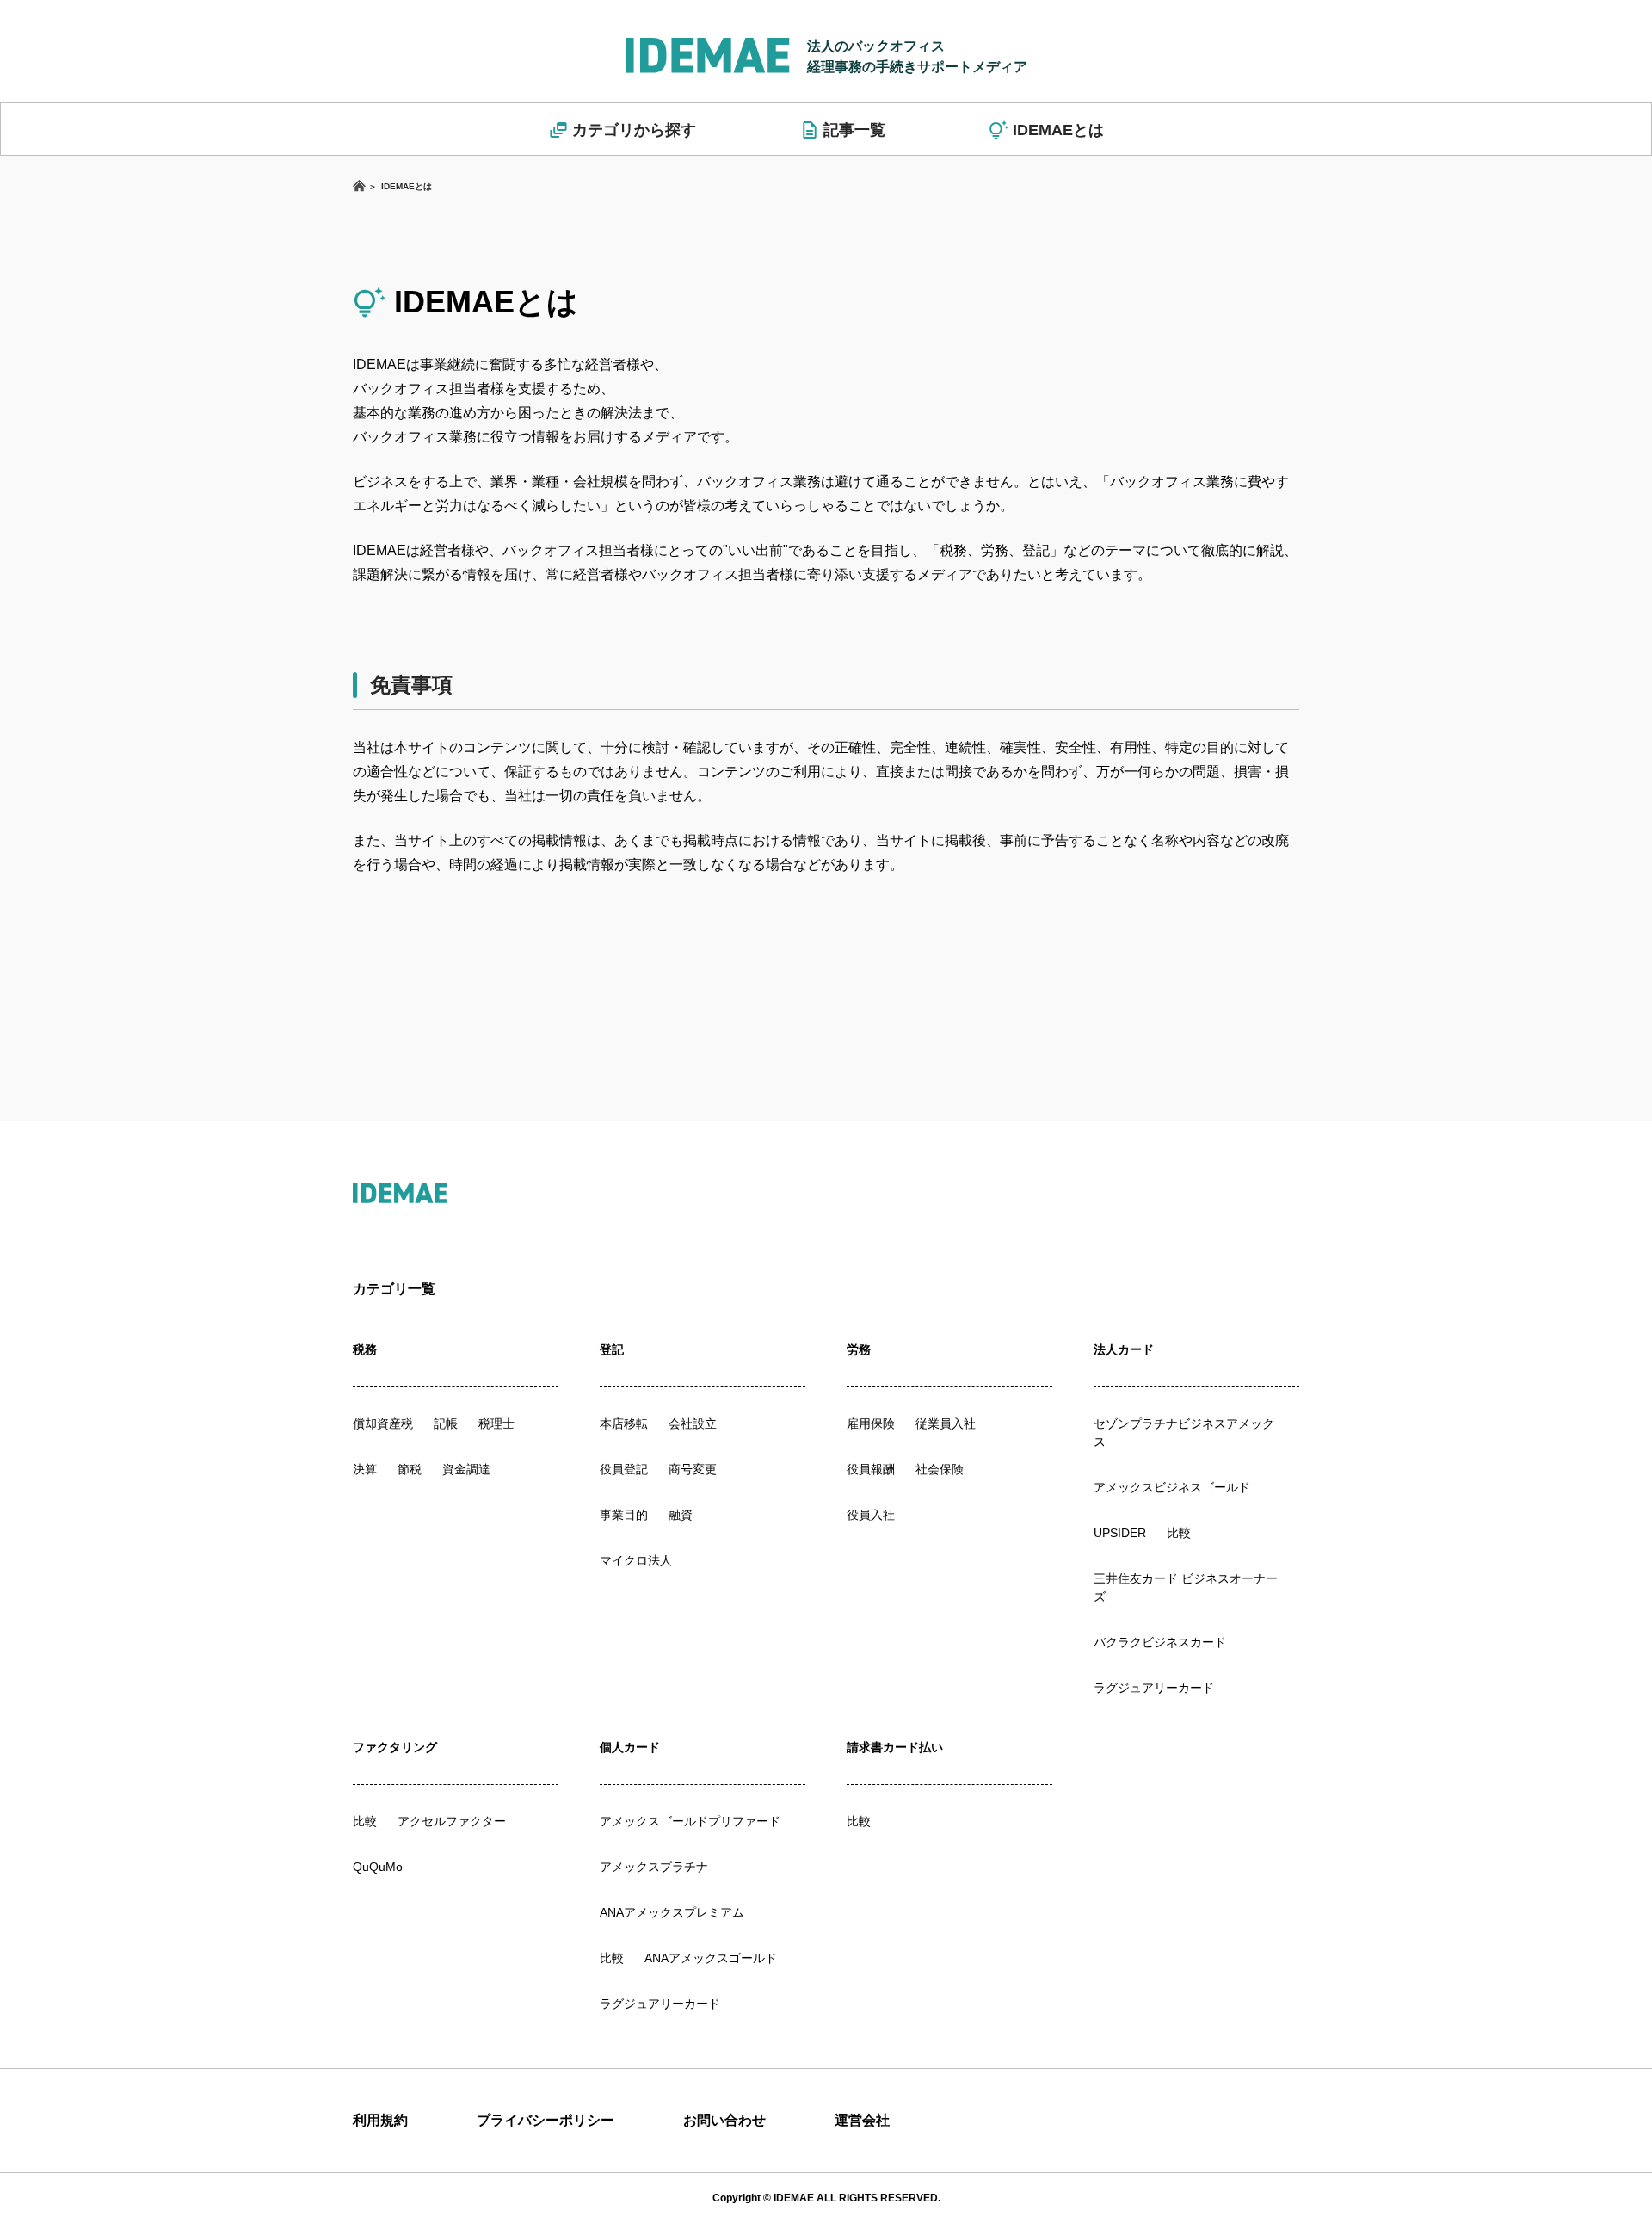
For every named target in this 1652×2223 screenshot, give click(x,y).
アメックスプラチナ (654, 1867)
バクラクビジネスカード (1160, 1642)
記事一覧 (854, 130)
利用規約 (380, 2120)
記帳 (446, 1423)
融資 (681, 1515)
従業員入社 (946, 1423)
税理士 (496, 1423)
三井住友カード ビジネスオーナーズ (1186, 1587)
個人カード (630, 1747)
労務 (859, 1349)
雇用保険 (871, 1423)
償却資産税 (383, 1423)
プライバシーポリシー (546, 2120)
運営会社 (862, 2120)
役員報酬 (871, 1469)
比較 (1179, 1533)
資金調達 (466, 1469)
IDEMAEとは (1058, 130)
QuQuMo (378, 1867)
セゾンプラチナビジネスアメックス (1184, 1433)
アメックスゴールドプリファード (690, 1821)
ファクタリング (395, 1747)
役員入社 (871, 1515)
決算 (365, 1469)
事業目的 (624, 1515)
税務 (365, 1349)
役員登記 (624, 1469)
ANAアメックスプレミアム (672, 1912)
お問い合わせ (724, 2120)
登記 (612, 1349)
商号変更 (693, 1469)
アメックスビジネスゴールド (1172, 1487)
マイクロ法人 (636, 1560)
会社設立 (693, 1423)
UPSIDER (1120, 1533)
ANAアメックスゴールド (711, 1958)
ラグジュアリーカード (1154, 1688)
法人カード (1124, 1349)
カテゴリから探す (634, 130)
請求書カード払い (895, 1747)
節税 (410, 1469)
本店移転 (624, 1423)
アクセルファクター (452, 1821)
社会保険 (940, 1469)
